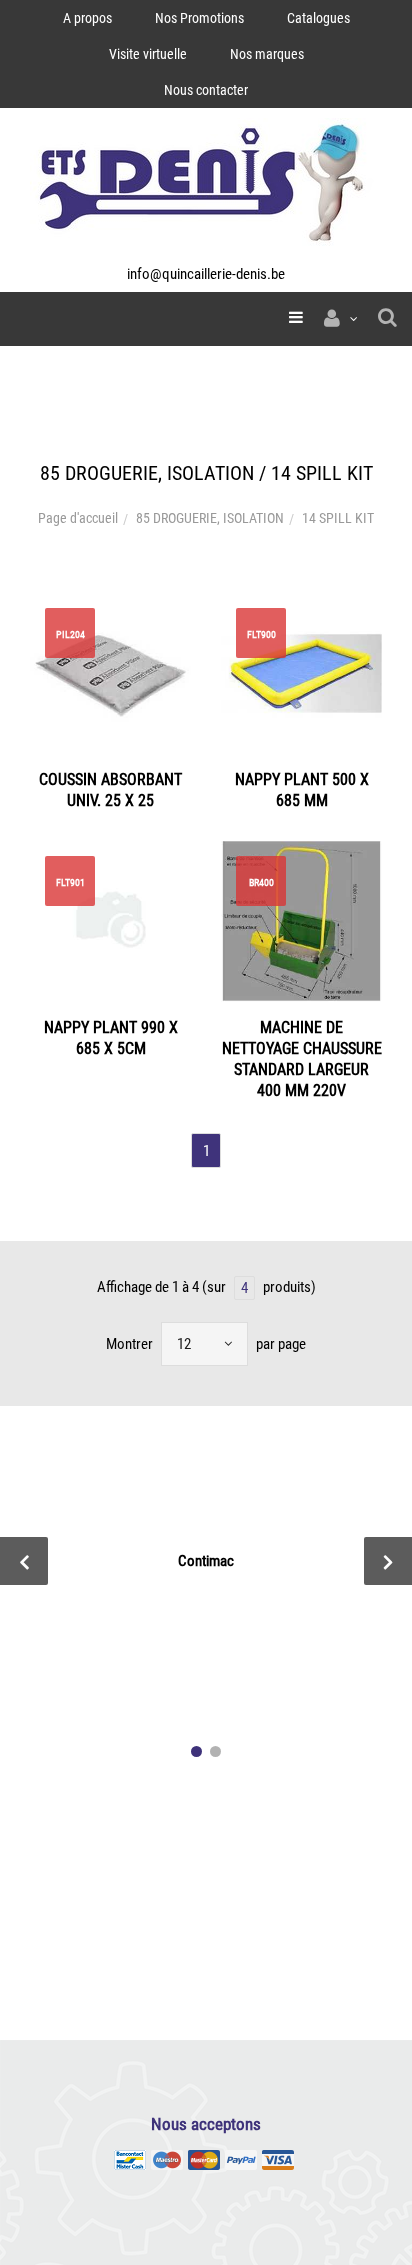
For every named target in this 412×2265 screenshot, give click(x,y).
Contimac (206, 1561)
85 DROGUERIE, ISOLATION (210, 518)
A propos (87, 18)
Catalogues (318, 18)
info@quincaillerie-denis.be (206, 274)
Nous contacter (206, 90)
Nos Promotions (199, 18)
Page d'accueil (78, 518)
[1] (196, 1751)
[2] (215, 1751)
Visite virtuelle (148, 54)
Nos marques (267, 54)
